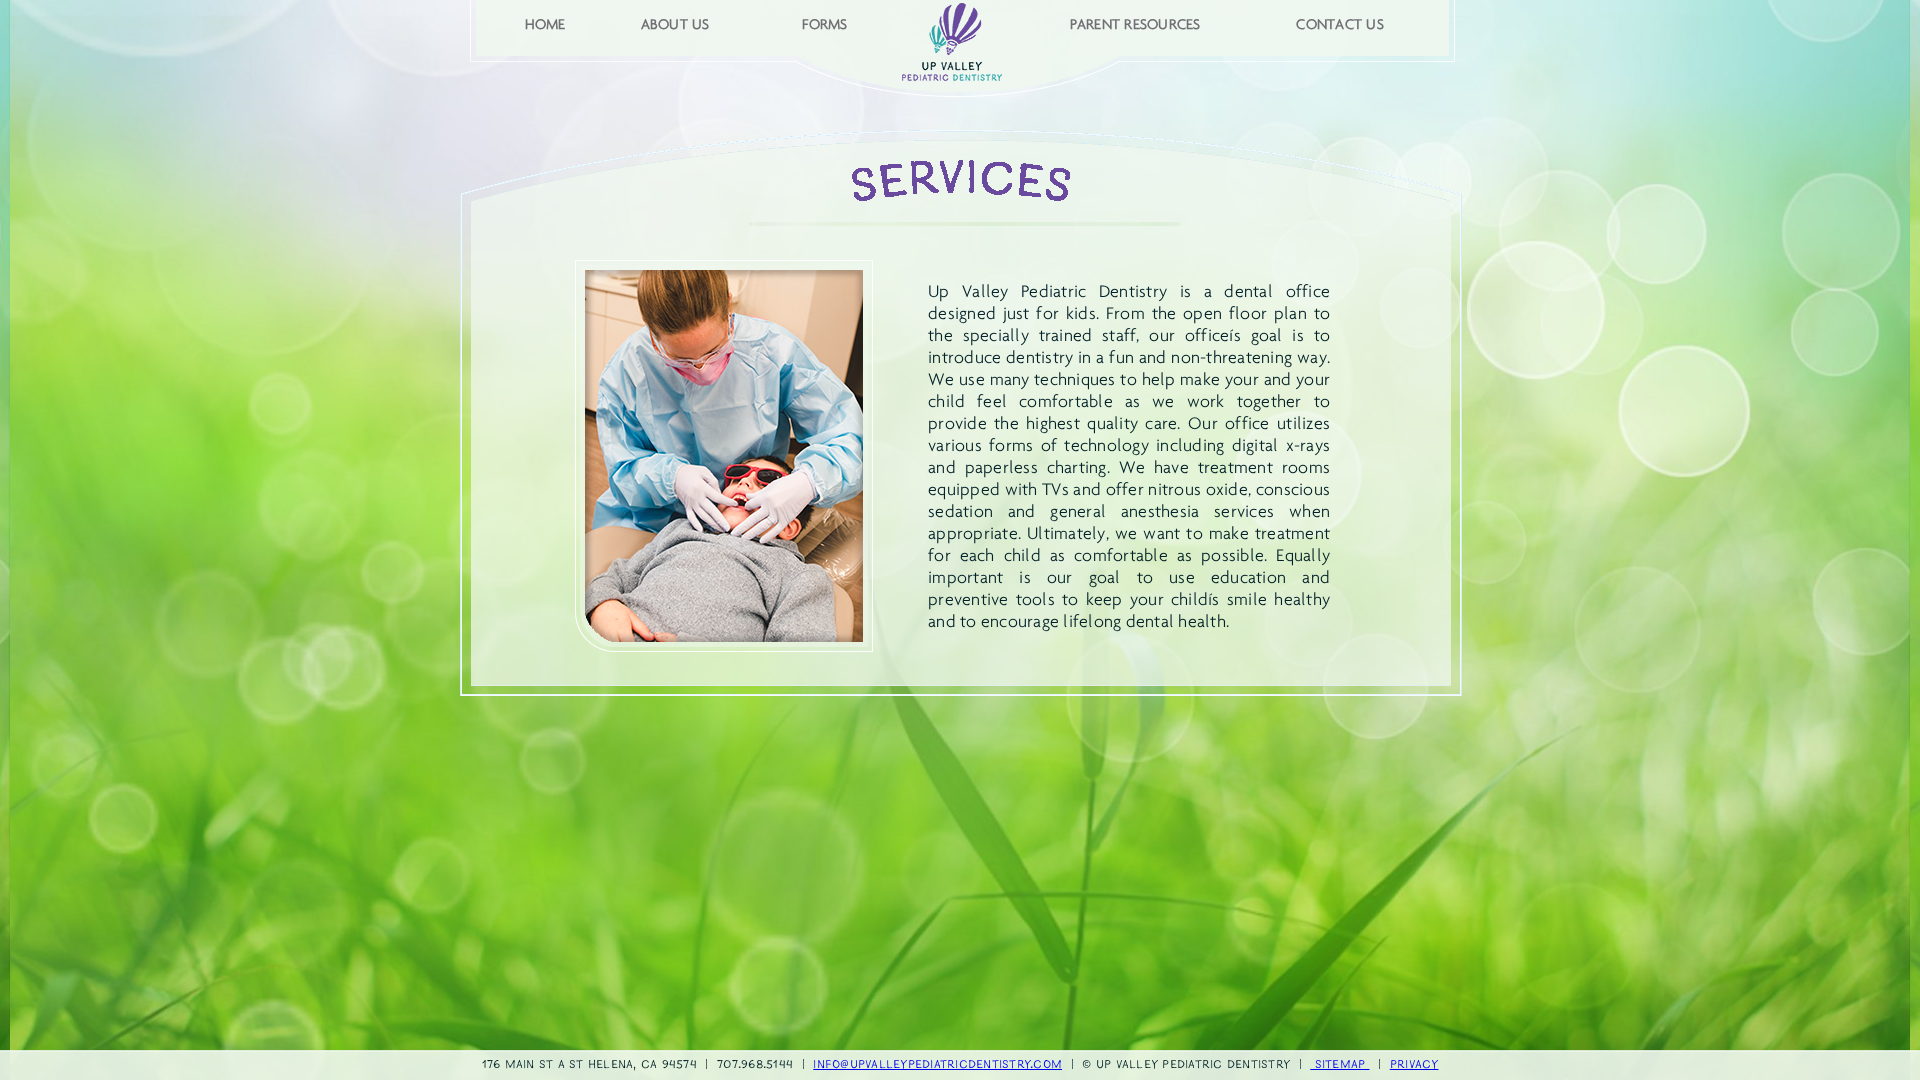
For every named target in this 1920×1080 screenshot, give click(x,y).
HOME (545, 23)
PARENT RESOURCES (1135, 23)
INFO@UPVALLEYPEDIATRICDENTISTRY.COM (937, 1065)
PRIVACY (1414, 1065)
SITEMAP (1339, 1065)
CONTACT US (1340, 23)
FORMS (824, 23)
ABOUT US (675, 23)
